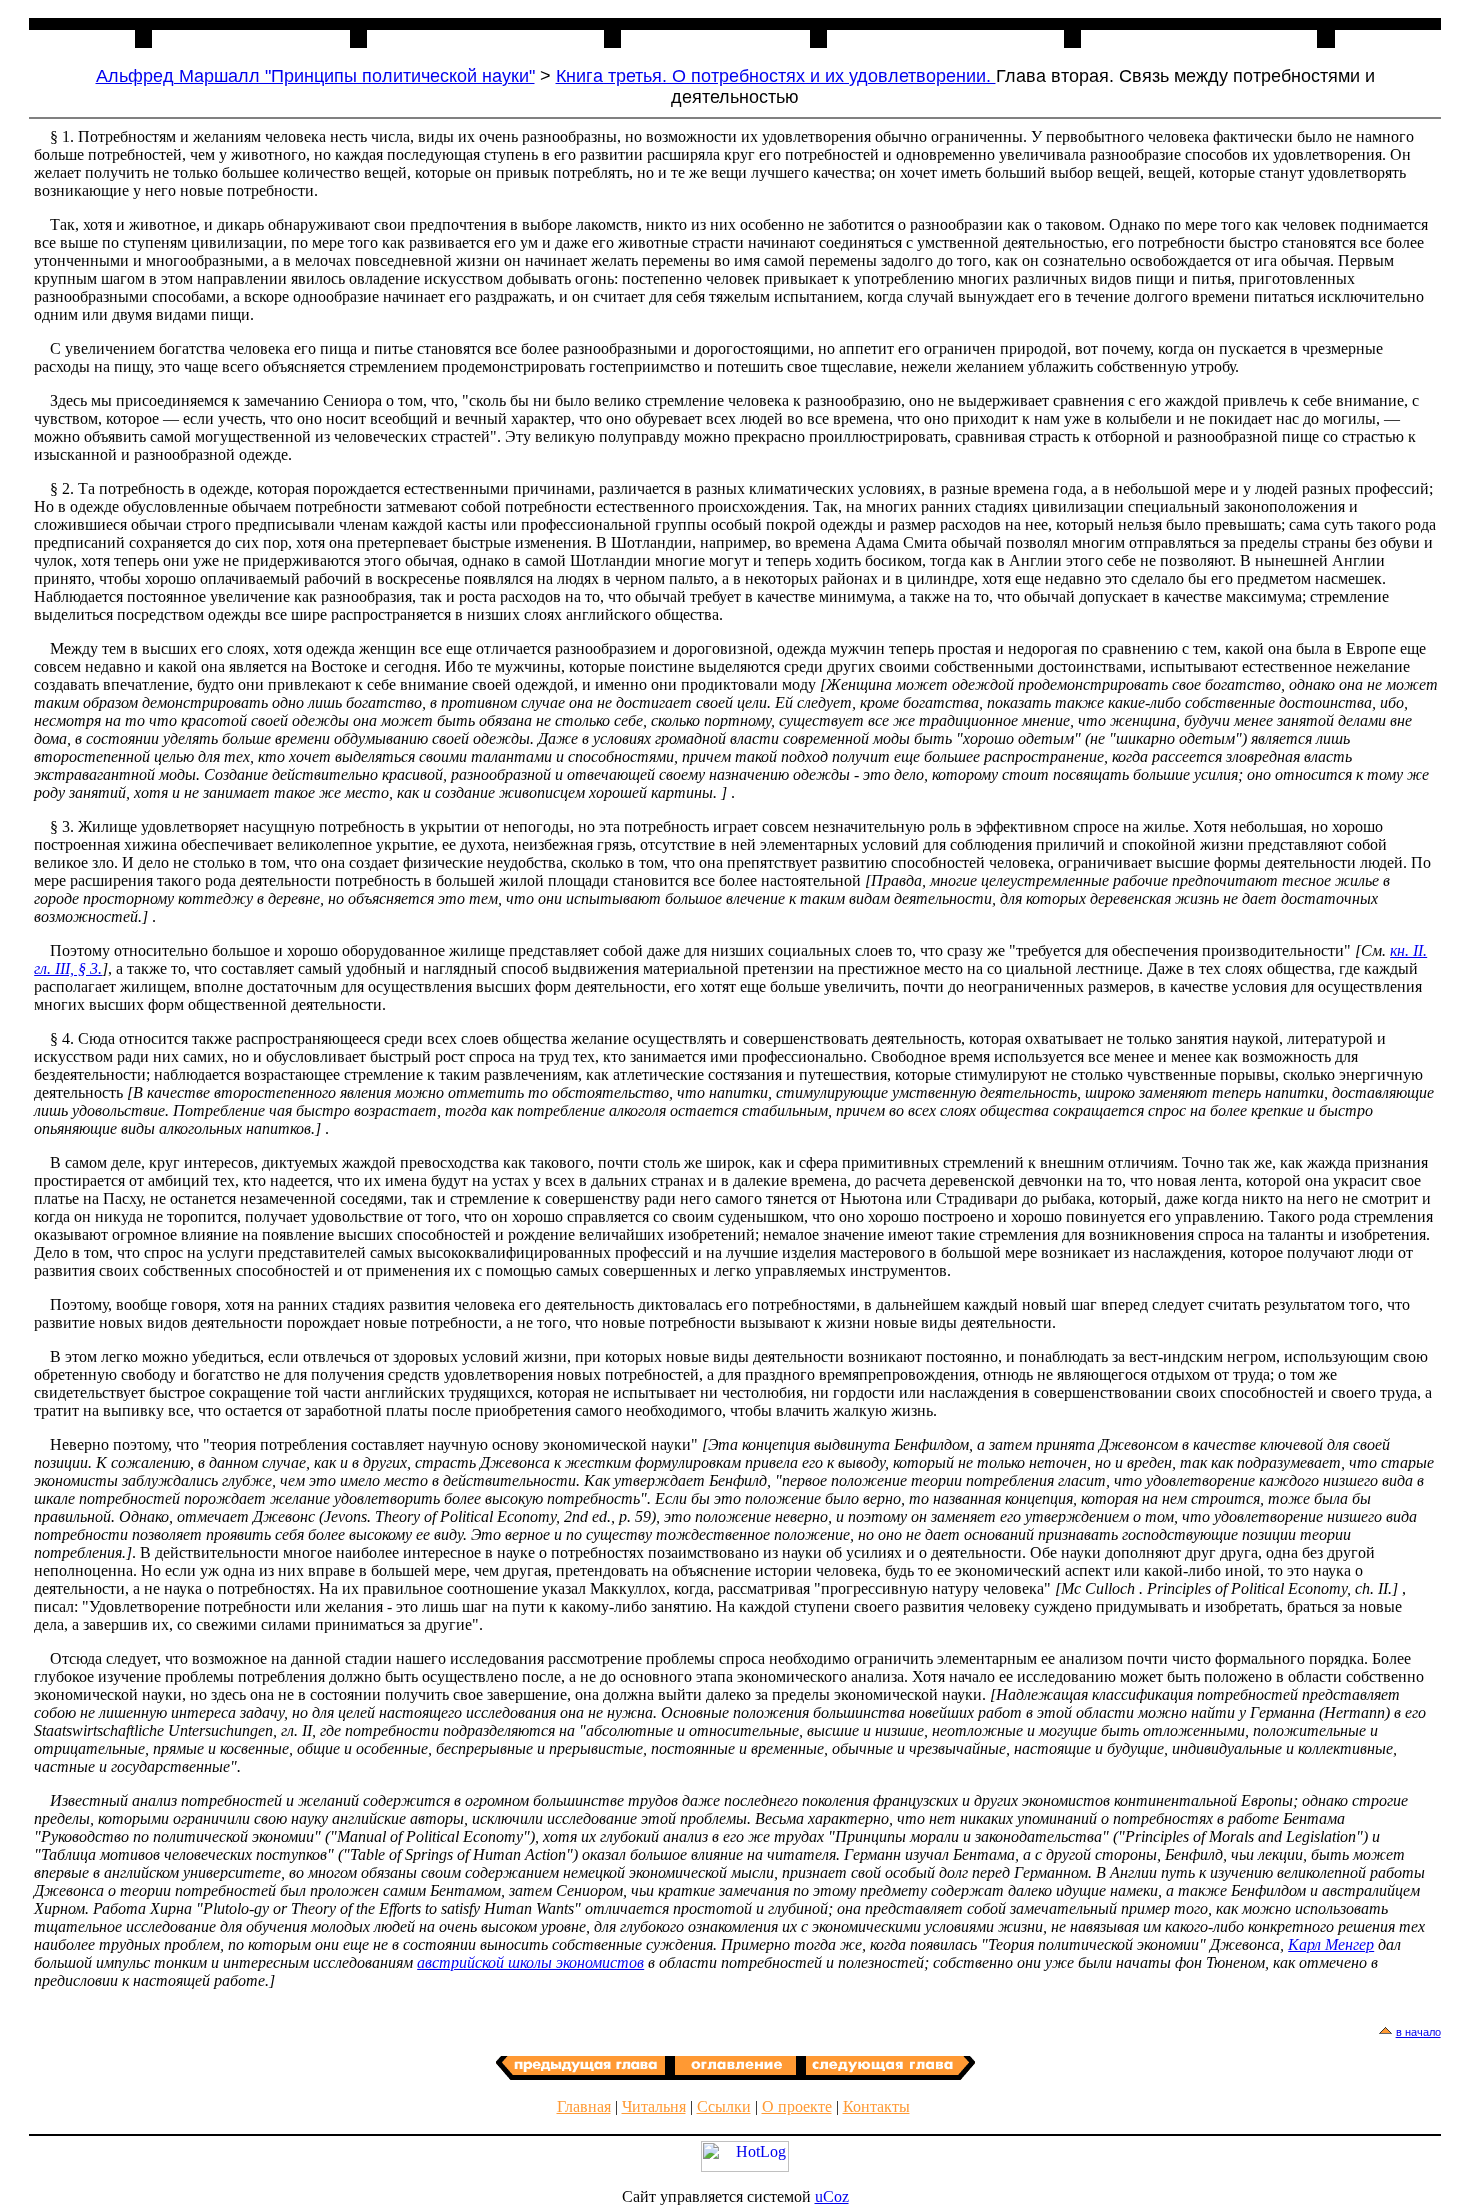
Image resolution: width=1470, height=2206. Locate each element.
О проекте (797, 2106)
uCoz (832, 2196)
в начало (1418, 2032)
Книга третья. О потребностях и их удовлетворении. (776, 76)
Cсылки (724, 2106)
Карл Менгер (1331, 1944)
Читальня (654, 2106)
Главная (584, 2106)
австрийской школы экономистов (530, 1962)
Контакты (876, 2106)
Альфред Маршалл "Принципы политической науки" (315, 76)
